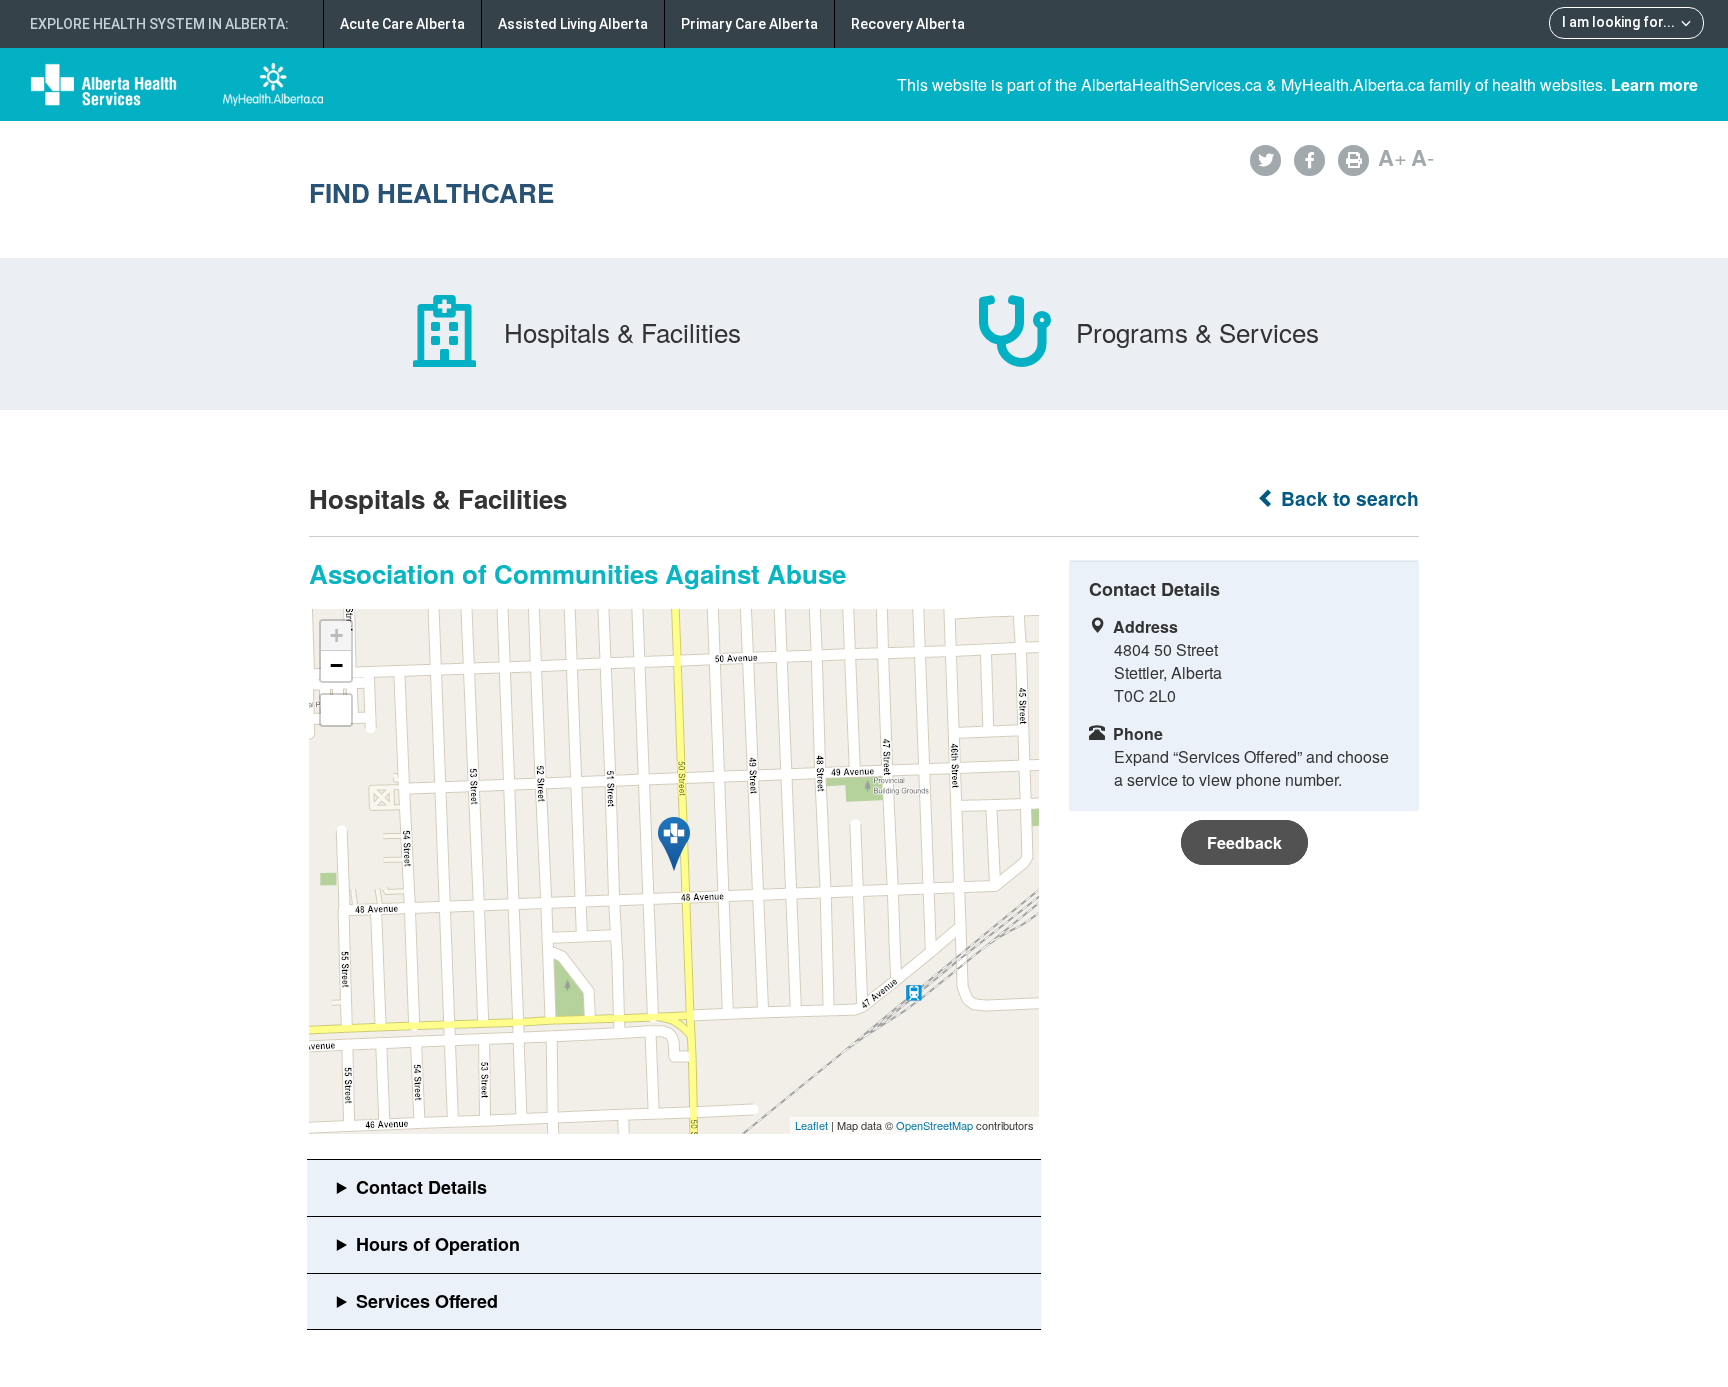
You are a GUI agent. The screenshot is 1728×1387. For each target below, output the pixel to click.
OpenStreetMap (934, 1125)
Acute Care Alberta (402, 24)
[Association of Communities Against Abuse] (674, 844)
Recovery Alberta (908, 24)
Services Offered (427, 1301)
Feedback (1244, 842)
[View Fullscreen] (336, 710)
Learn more (1654, 84)
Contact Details (421, 1187)
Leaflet (811, 1125)
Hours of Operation (438, 1244)
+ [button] (336, 635)
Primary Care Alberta (749, 24)
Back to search (1347, 498)
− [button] (336, 665)
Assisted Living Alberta (573, 24)
